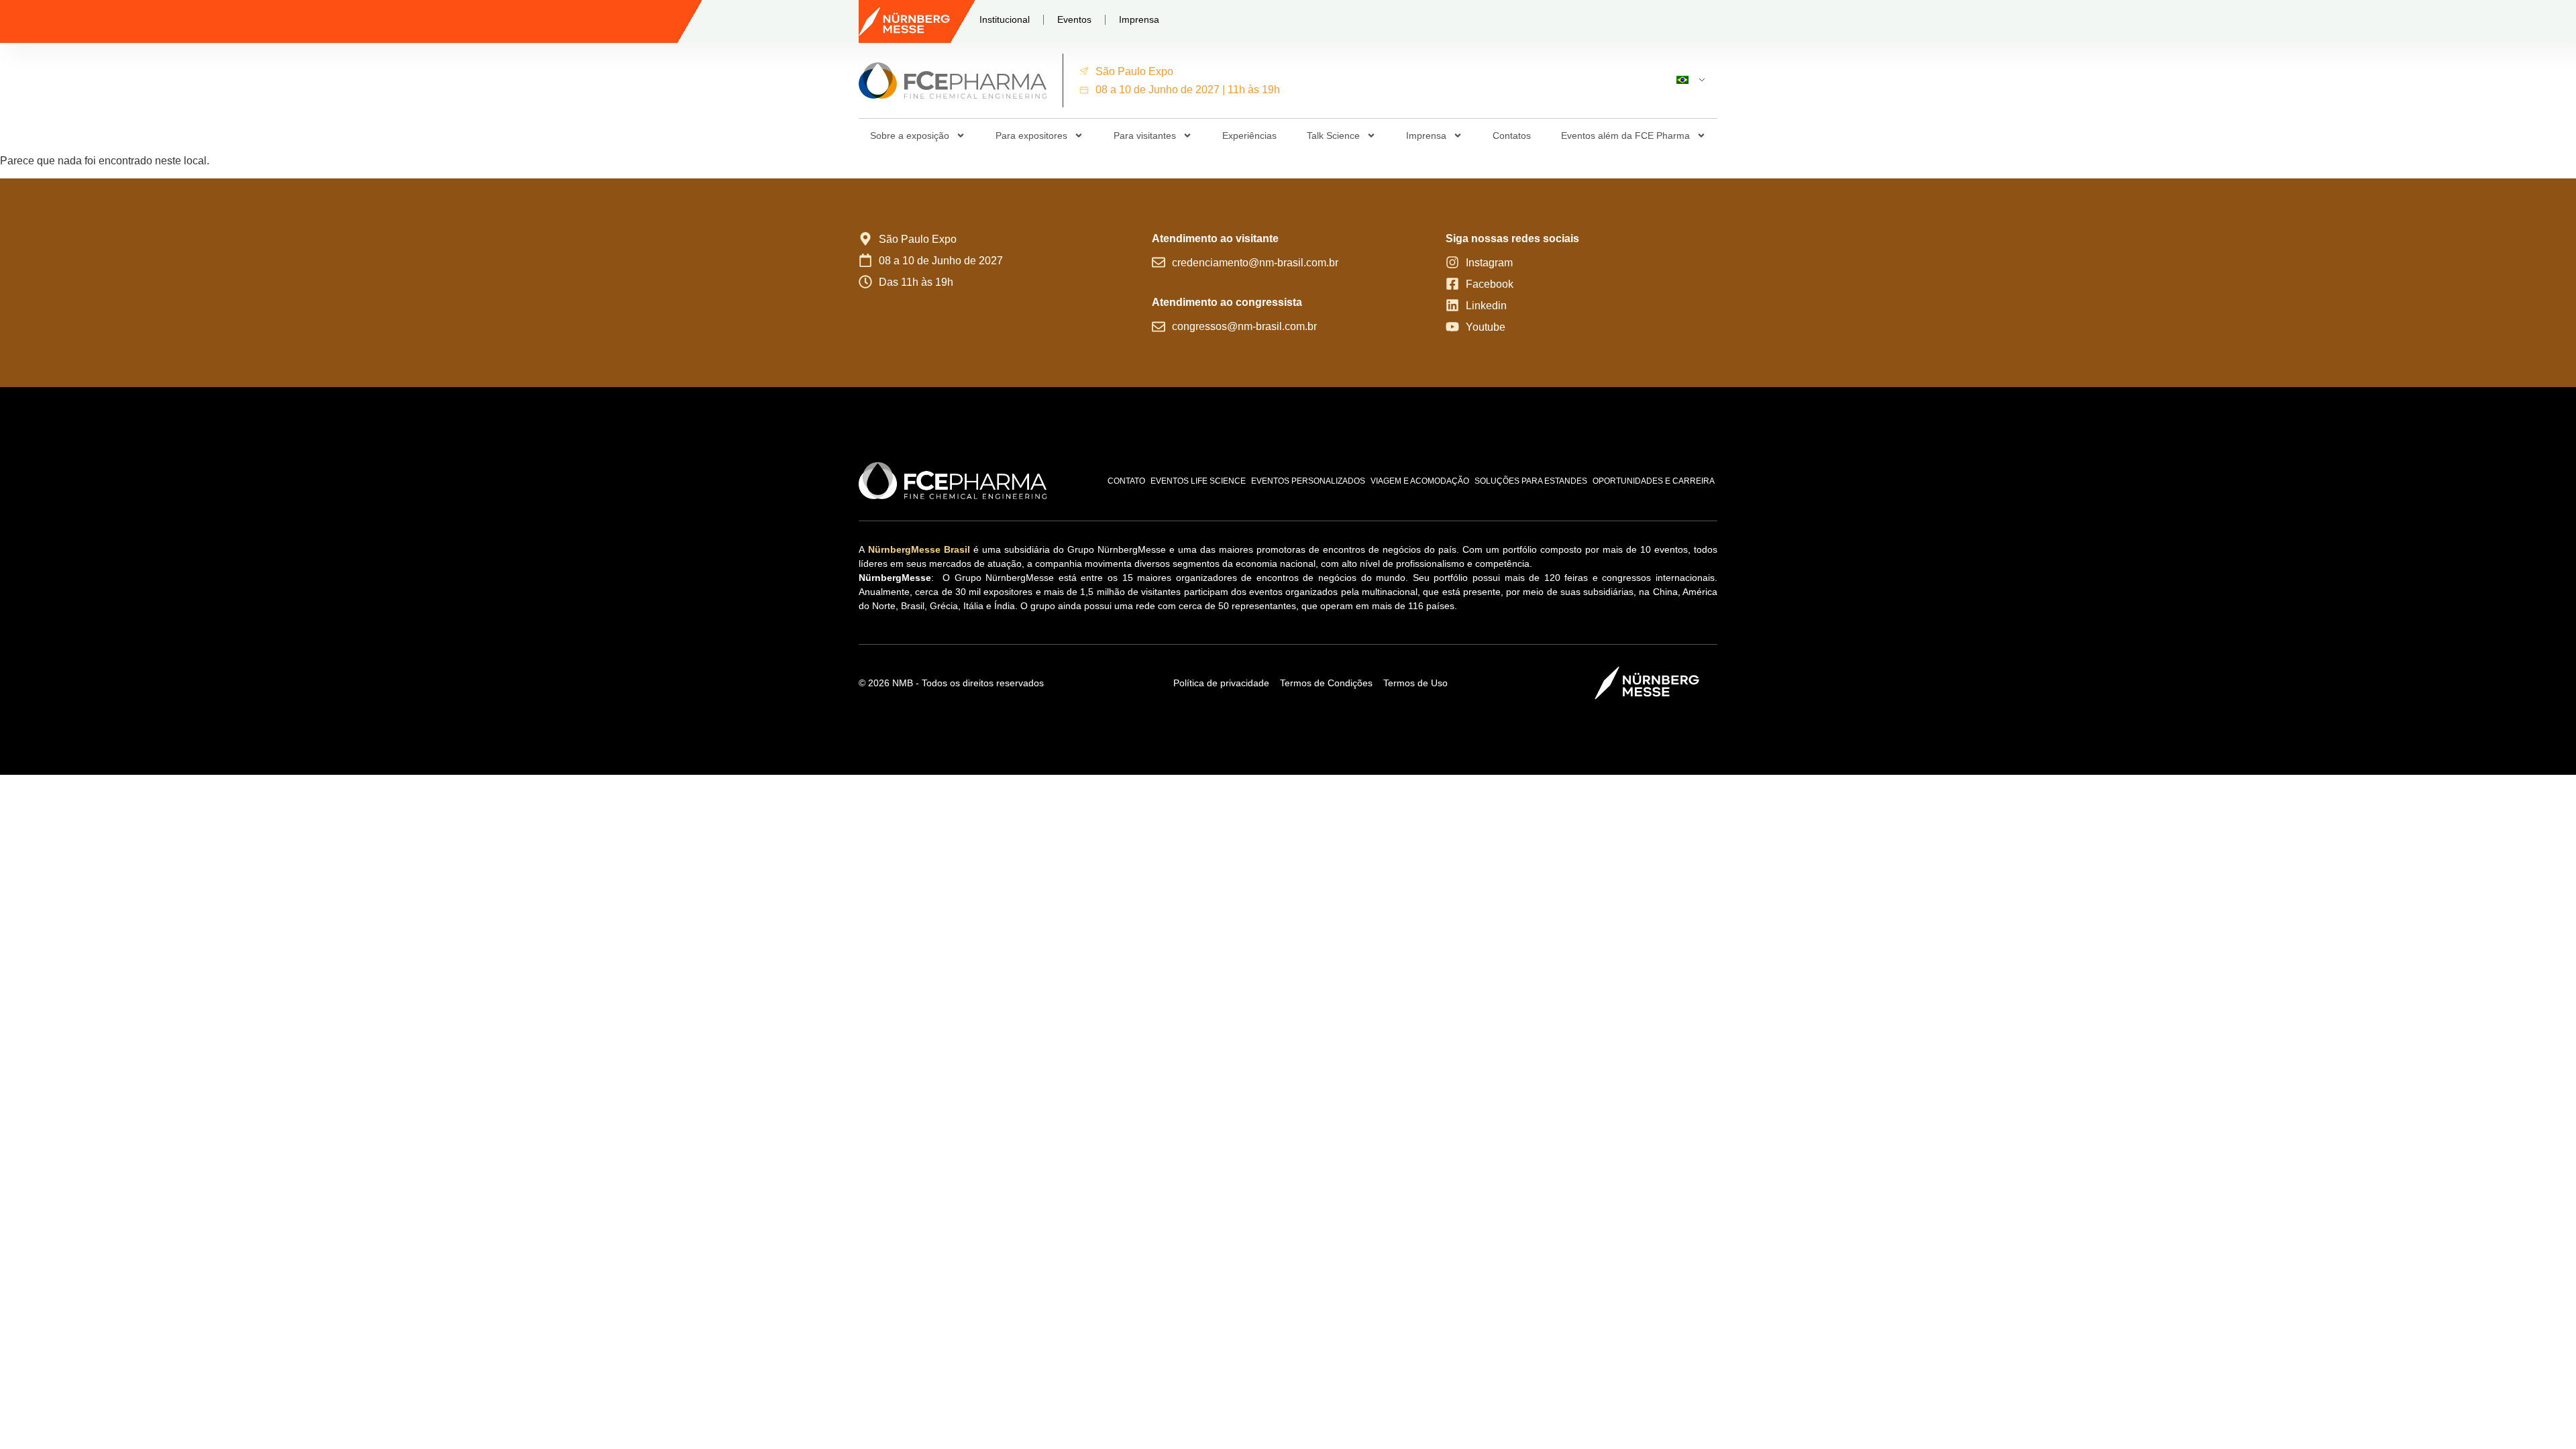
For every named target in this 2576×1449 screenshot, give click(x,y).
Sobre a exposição (910, 136)
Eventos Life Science (1198, 481)
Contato (1126, 481)
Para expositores (1031, 136)
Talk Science (1333, 136)
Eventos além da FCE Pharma (1625, 136)
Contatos (1512, 136)
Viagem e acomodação (1420, 481)
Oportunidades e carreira (1654, 481)
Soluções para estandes (1531, 481)
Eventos (1074, 19)
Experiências (1249, 136)
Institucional (1005, 19)
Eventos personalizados (1308, 481)
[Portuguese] (1685, 80)
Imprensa (1139, 19)
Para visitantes (1145, 136)
